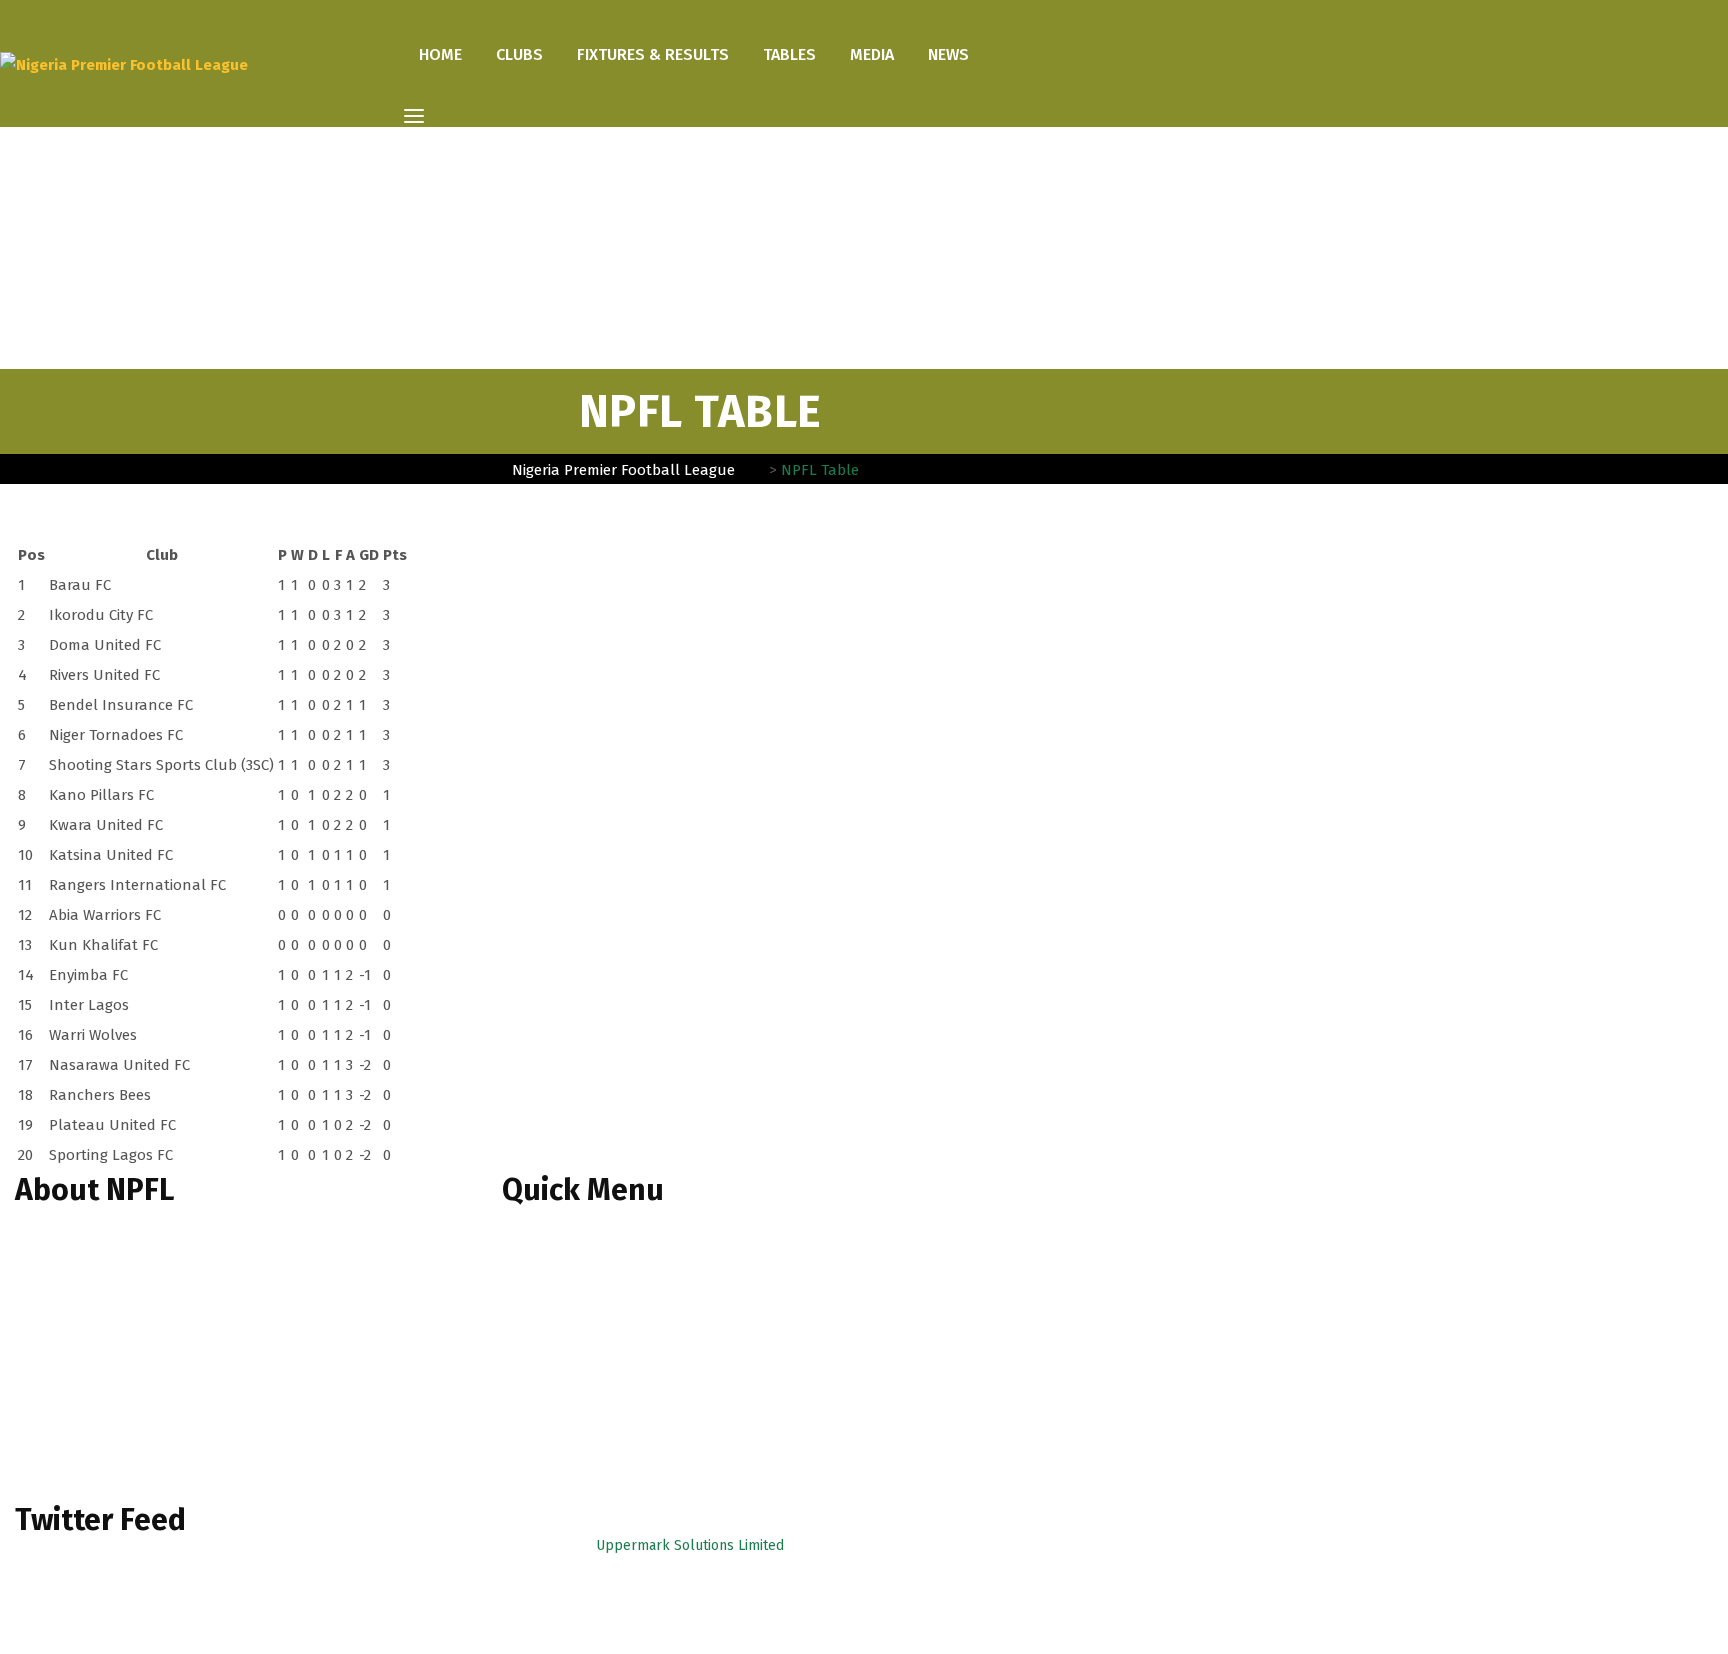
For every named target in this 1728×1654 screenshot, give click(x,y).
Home (440, 54)
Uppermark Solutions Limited (690, 1545)
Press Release (562, 1405)
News (948, 54)
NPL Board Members (582, 1337)
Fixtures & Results (653, 54)
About (535, 1303)
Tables (789, 54)
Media (872, 54)
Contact (540, 1439)
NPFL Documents (570, 1371)
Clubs (519, 54)
